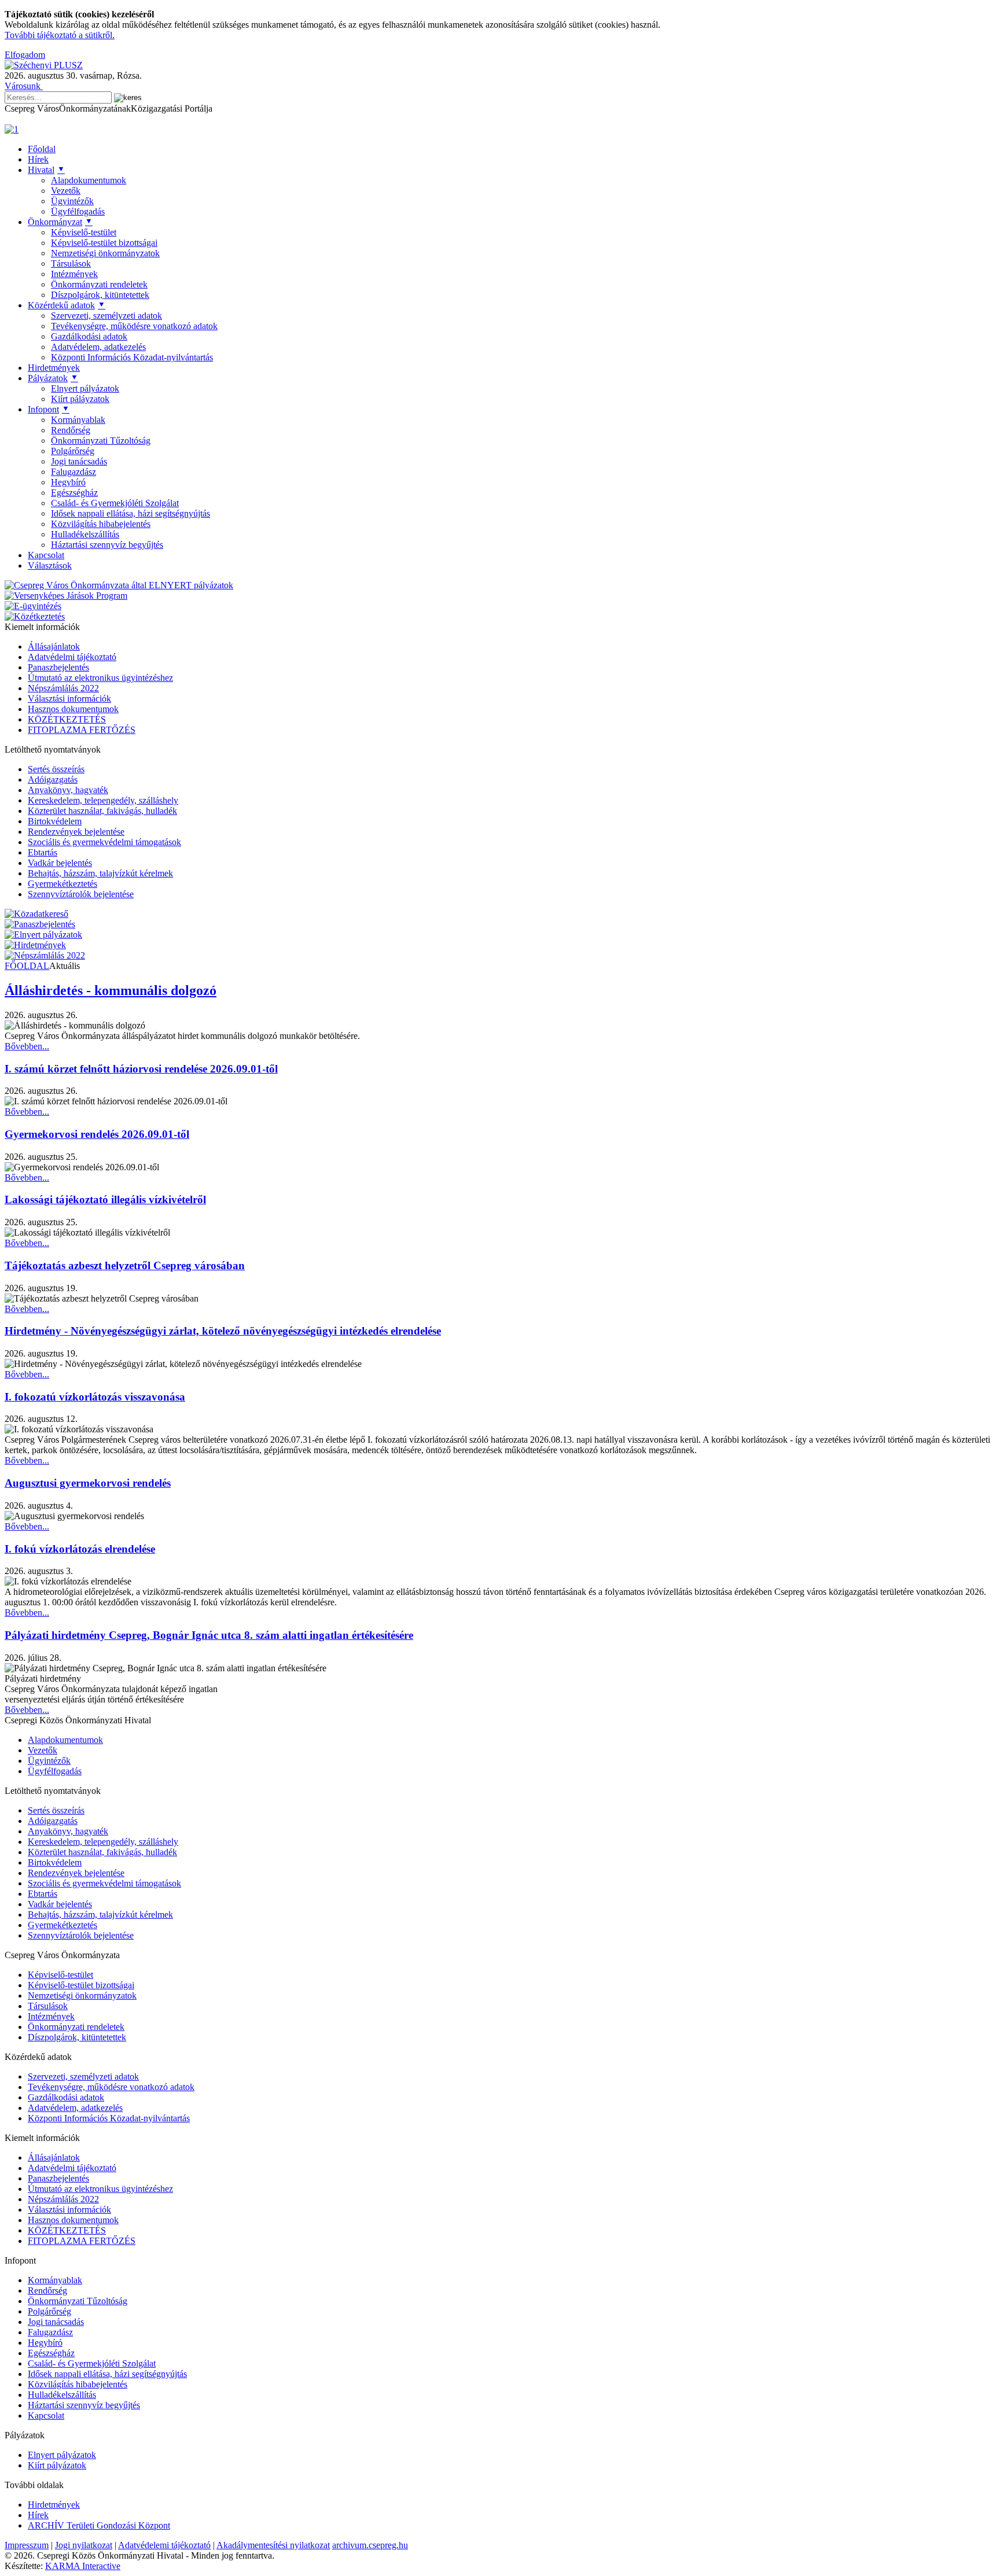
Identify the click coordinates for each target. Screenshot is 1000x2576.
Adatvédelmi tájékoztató (72, 657)
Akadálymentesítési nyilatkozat (273, 2545)
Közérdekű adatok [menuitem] (67, 305)
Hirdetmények (54, 2505)
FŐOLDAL (27, 966)
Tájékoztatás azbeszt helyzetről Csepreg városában (125, 1265)
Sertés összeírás (56, 769)
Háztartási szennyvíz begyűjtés (107, 545)
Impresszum (27, 2545)
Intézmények (74, 274)
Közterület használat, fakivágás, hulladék (102, 811)
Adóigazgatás (53, 780)
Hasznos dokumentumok (73, 709)
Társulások (71, 264)
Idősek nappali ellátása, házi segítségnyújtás (130, 513)
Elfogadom (25, 55)
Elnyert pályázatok (85, 388)
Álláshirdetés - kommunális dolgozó (111, 990)
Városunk (24, 86)
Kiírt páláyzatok (80, 399)
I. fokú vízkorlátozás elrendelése (80, 1549)
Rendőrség (71, 430)
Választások (50, 565)
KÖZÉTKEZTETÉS (67, 719)
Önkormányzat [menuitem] (60, 222)
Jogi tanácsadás (79, 461)
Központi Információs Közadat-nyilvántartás (132, 357)
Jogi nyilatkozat (84, 2545)
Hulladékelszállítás (85, 534)
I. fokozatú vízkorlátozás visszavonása (95, 1397)
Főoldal (42, 149)
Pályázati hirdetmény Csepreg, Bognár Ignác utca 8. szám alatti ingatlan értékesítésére (209, 1635)
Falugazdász (73, 472)
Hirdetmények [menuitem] (54, 368)
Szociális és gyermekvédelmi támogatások (104, 842)
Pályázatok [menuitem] (53, 378)
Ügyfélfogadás (78, 211)
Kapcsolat (46, 555)
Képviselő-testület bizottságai (104, 243)
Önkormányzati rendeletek (99, 284)
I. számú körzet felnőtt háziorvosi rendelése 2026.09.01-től (141, 1069)
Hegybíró (68, 482)
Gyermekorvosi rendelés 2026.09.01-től (97, 1134)
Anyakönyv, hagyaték (68, 790)
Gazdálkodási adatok (89, 336)
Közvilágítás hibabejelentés (101, 524)
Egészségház (74, 493)
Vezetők (66, 191)
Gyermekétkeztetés (62, 884)
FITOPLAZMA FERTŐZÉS (82, 730)
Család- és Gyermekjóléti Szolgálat (115, 503)
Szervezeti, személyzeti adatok (106, 316)
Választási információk (69, 699)
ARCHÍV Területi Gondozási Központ (99, 2525)
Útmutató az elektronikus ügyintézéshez (100, 678)
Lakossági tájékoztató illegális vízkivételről (105, 1199)
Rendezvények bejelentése (76, 832)
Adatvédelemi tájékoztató (164, 2545)
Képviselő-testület (84, 232)
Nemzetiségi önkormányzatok (105, 253)
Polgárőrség (73, 451)
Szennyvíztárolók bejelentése (81, 894)
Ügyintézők (72, 201)
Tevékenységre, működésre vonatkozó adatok (134, 326)
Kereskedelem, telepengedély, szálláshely (103, 800)
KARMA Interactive (83, 2566)
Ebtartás (43, 852)
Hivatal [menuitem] (46, 170)
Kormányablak (78, 420)
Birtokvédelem (55, 821)
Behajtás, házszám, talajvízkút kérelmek (100, 873)
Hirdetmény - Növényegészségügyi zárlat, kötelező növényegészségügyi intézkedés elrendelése (223, 1331)
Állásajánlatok (54, 646)
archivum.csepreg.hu (370, 2545)
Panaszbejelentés (58, 667)
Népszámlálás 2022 (63, 688)
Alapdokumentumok (89, 180)
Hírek (38, 159)
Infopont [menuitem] (49, 409)
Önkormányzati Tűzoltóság (101, 441)
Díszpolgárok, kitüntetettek (100, 295)
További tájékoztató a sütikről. (60, 35)
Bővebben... (27, 1046)
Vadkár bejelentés (60, 863)
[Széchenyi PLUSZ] (44, 65)
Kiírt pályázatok (57, 2465)
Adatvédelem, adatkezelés (98, 347)
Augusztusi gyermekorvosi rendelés (88, 1483)
